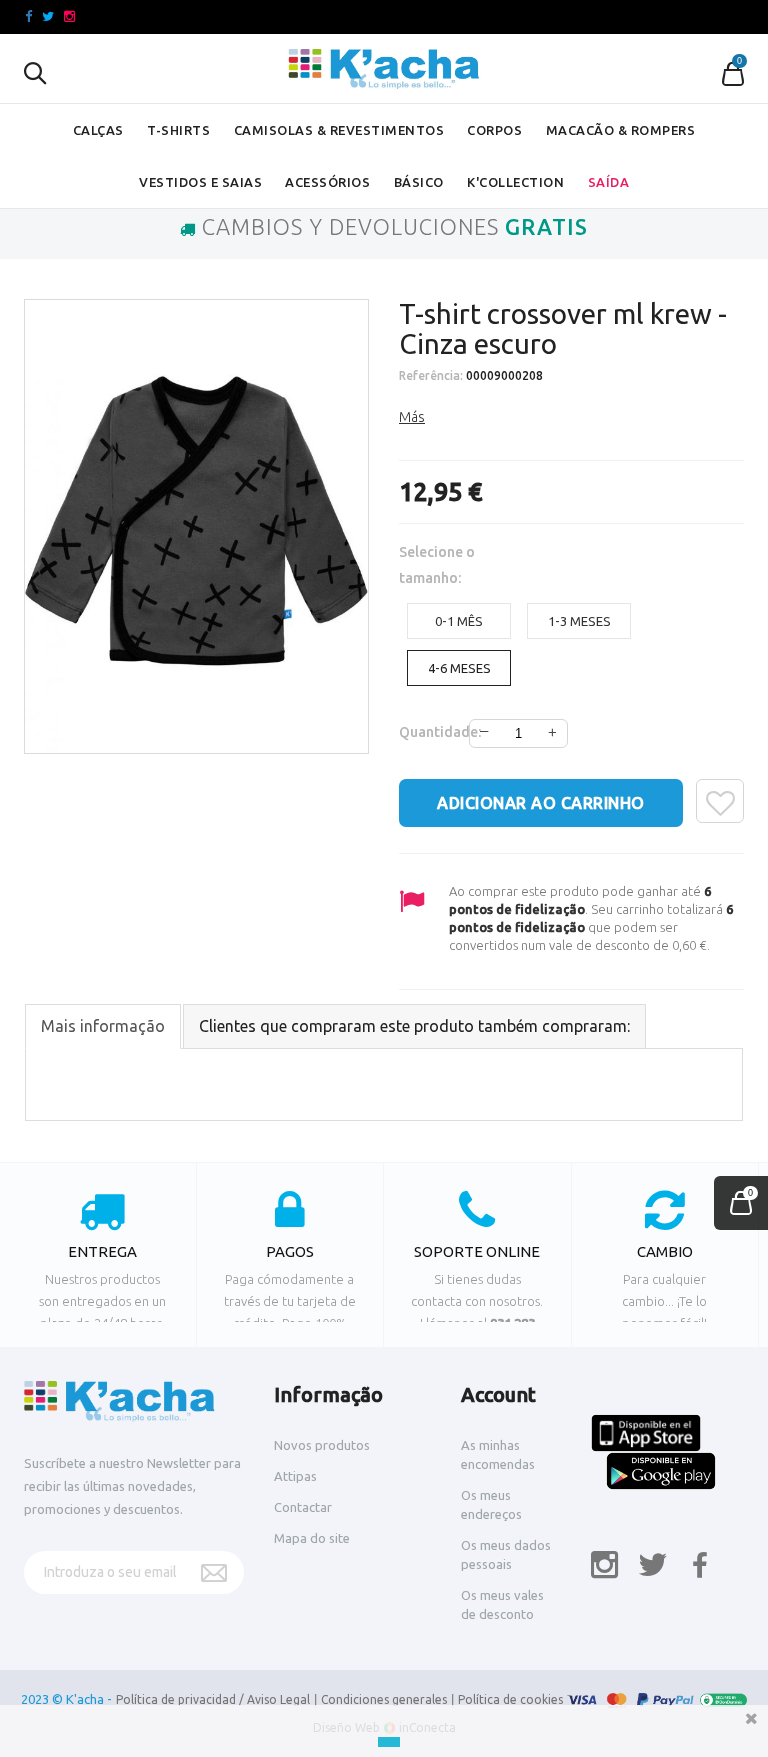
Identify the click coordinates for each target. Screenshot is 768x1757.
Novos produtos (322, 1445)
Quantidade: (425, 732)
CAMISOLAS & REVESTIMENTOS (339, 130)
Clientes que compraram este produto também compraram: (414, 1026)
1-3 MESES (579, 621)
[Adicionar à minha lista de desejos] (720, 801)
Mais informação (103, 1026)
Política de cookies (510, 1699)
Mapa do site (312, 1538)
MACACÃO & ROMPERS (621, 130)
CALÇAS (98, 130)
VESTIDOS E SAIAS (200, 182)
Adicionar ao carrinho (541, 803)
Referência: (431, 375)
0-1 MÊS (459, 621)
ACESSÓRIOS (327, 182)
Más (412, 417)
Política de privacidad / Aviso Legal (213, 1699)
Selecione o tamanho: (437, 565)
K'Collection (515, 182)
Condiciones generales (384, 1699)
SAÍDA (609, 182)
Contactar (303, 1507)
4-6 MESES (459, 668)
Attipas (295, 1476)
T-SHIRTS (178, 130)
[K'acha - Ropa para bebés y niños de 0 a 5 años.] (384, 69)
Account (498, 1394)
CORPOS (494, 130)
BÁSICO (419, 182)
